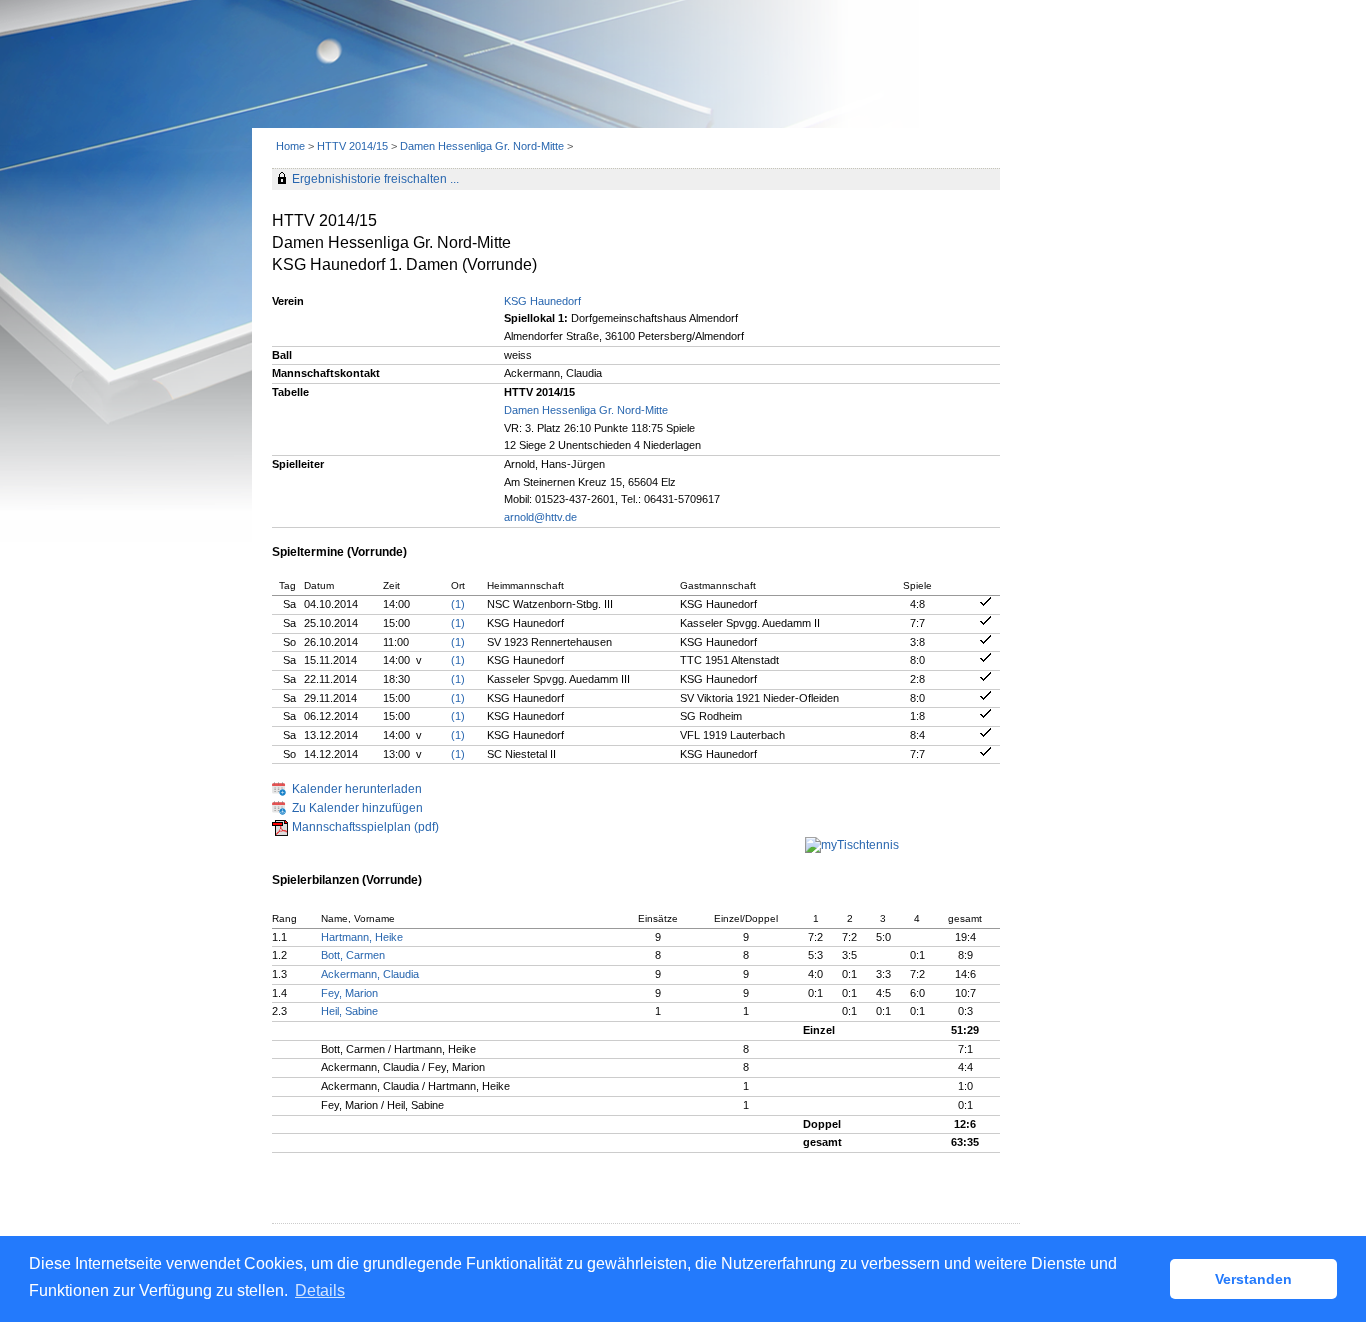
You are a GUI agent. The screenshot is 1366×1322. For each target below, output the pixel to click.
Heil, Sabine (349, 1011)
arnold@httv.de (540, 517)
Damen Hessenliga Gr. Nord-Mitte (482, 146)
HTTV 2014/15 (352, 146)
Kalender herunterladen (357, 789)
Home (290, 146)
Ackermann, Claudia (370, 974)
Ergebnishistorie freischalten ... (375, 179)
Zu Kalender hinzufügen (357, 808)
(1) (458, 604)
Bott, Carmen (353, 955)
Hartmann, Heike (362, 937)
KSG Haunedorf (542, 301)
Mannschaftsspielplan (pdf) (365, 827)
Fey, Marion (349, 993)
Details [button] (320, 1290)
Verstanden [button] (1253, 1279)
